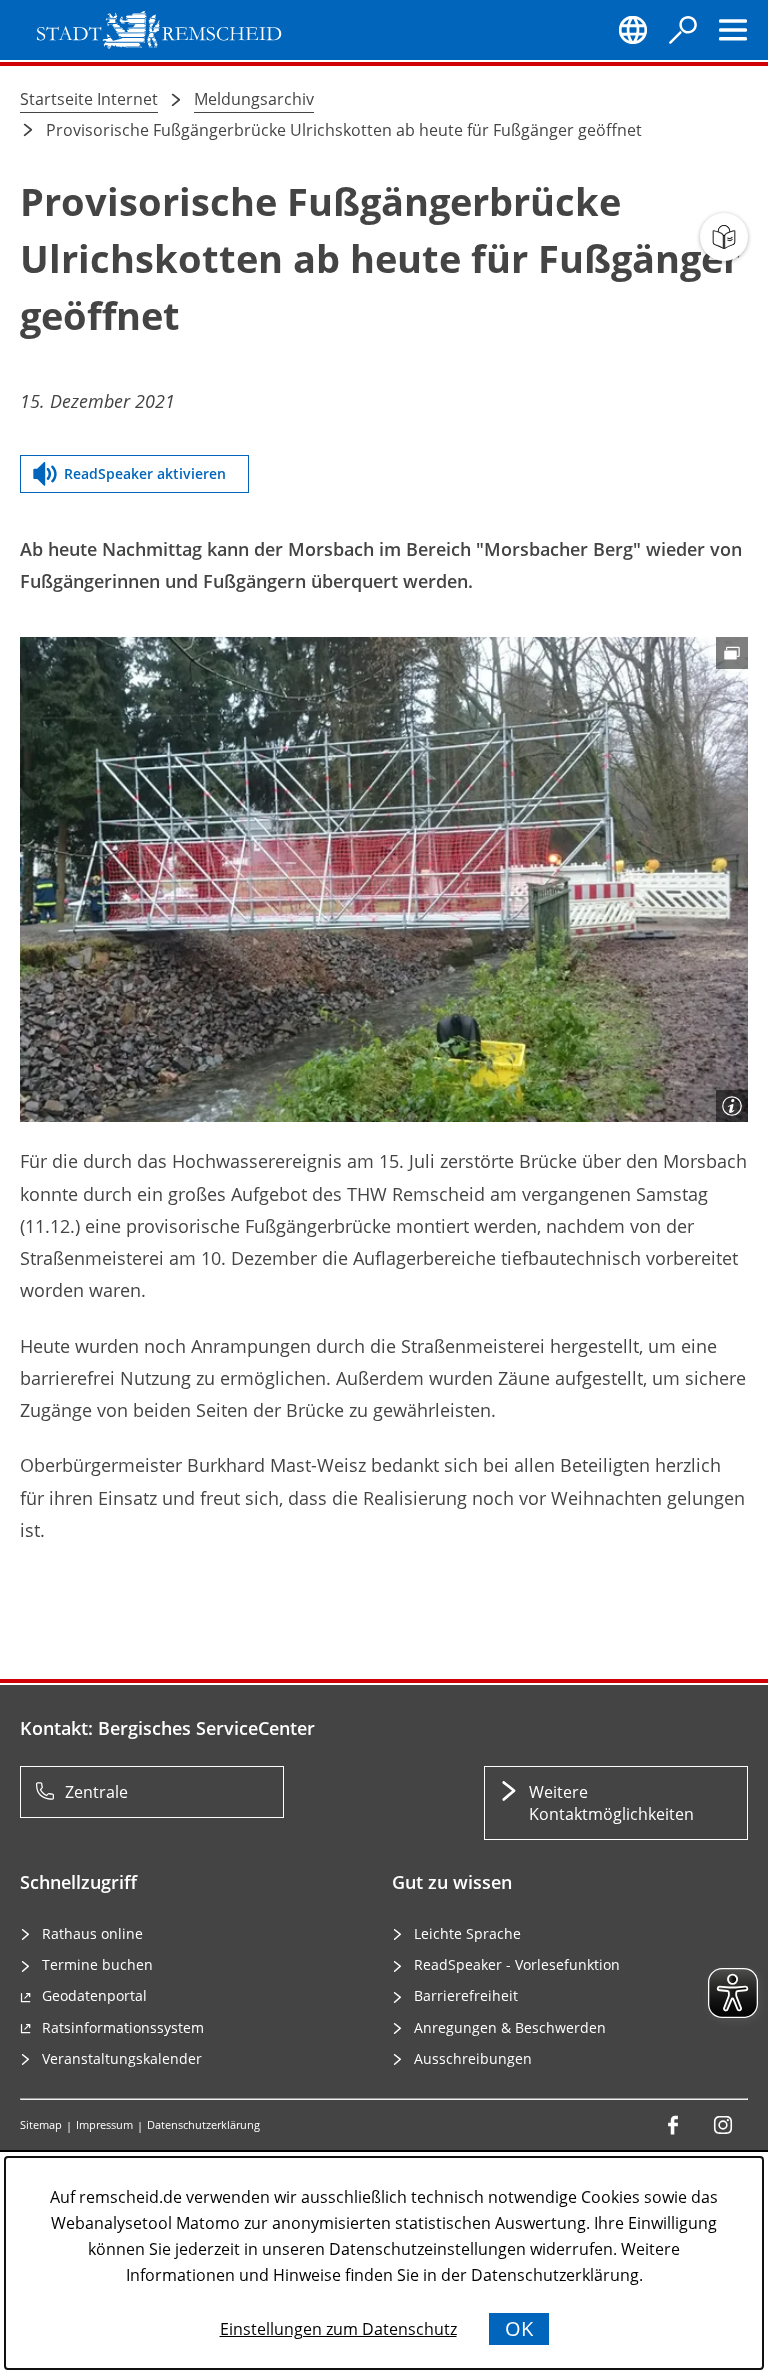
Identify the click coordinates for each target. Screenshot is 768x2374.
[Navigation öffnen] (733, 30)
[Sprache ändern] (633, 30)
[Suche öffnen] (683, 30)
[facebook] (673, 2125)
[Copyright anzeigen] (732, 1106)
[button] (384, 879)
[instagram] (723, 2125)
